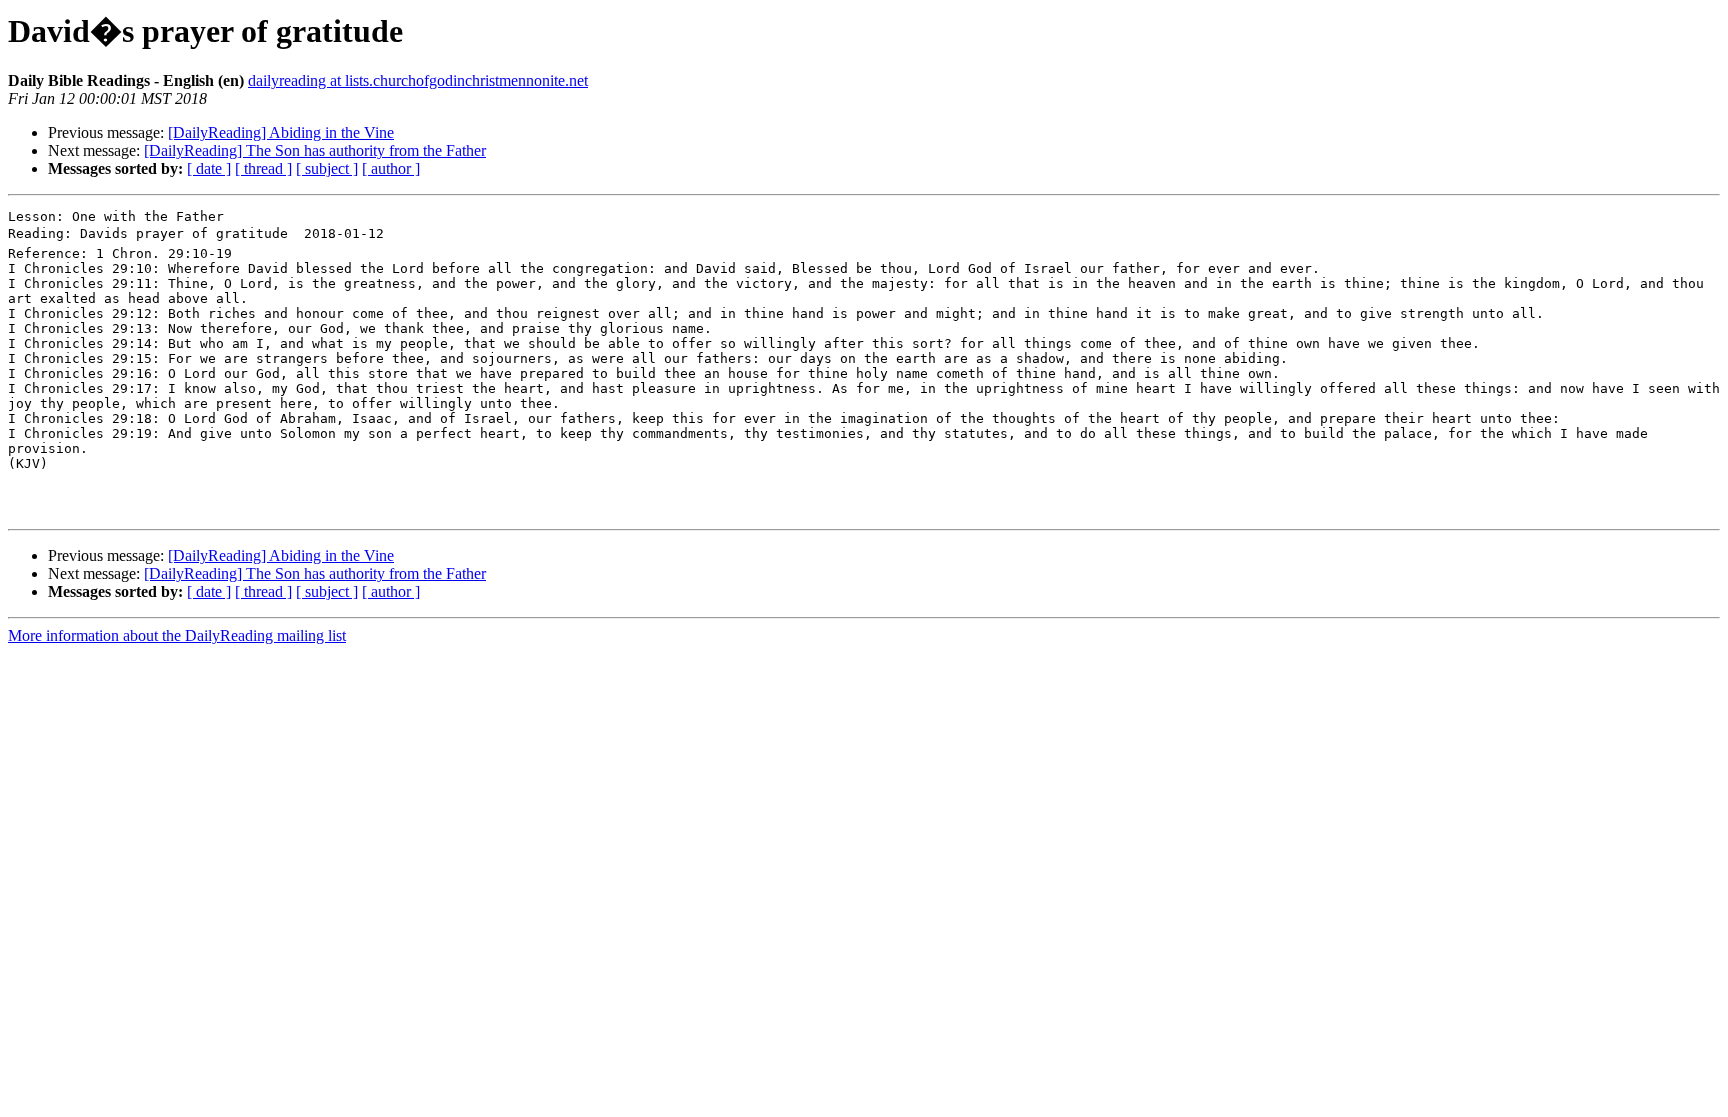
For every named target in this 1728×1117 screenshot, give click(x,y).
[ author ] (391, 168)
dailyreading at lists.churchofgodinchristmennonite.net (418, 80)
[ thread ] (263, 168)
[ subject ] (327, 168)
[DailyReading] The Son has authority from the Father (315, 150)
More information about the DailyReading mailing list (177, 635)
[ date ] (209, 168)
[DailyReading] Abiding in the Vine (281, 132)
